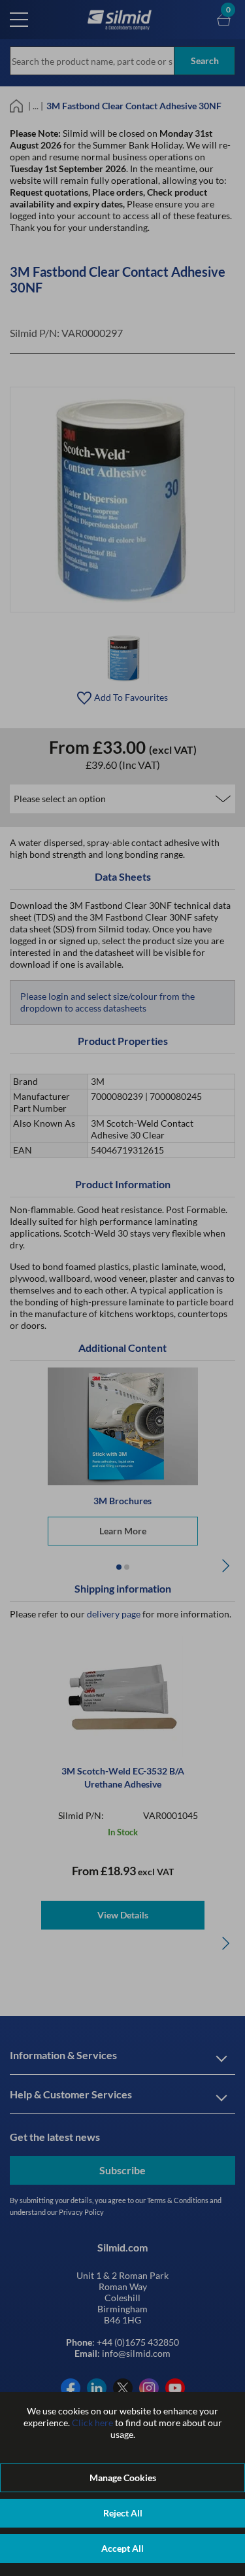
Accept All (122, 2548)
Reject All (123, 2513)
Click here (92, 2423)
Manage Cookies (123, 2478)
